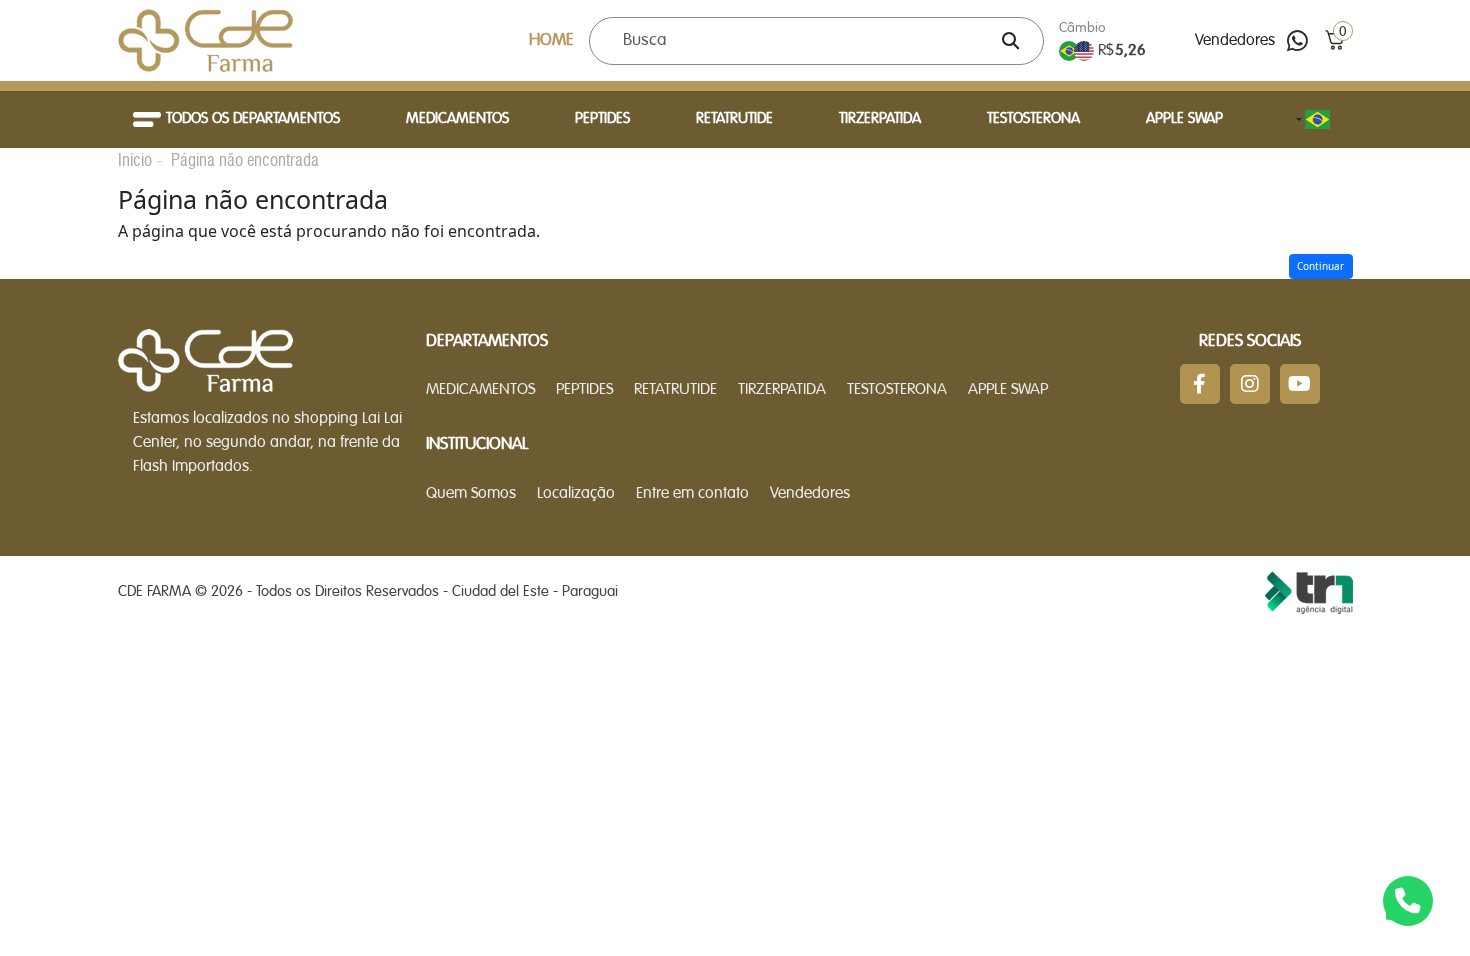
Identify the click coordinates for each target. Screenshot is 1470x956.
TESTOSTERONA (1033, 119)
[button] (1334, 40)
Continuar (1320, 266)
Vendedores (1235, 41)
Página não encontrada (245, 160)
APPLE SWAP (1184, 119)
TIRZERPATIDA (880, 119)
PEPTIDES (602, 119)
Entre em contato (692, 494)
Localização (576, 494)
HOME (551, 40)
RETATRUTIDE (734, 119)
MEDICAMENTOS (457, 119)
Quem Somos (471, 494)
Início (135, 160)
